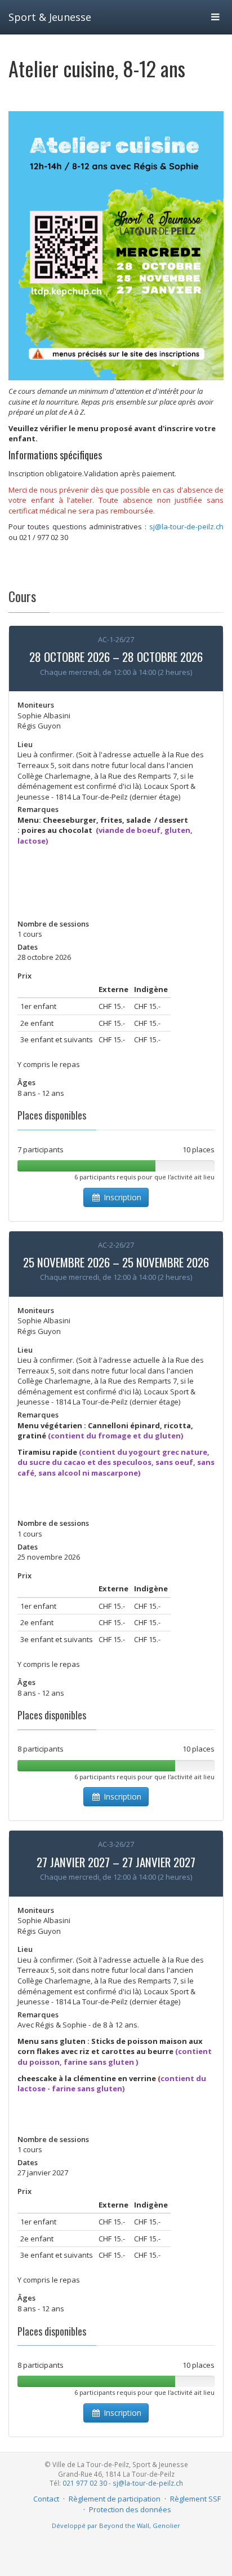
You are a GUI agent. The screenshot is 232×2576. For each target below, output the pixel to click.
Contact (46, 2499)
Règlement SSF (195, 2499)
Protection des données (130, 2509)
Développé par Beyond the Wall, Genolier (116, 2525)
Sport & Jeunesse (50, 17)
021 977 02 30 (85, 2483)
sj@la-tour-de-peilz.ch (148, 2483)
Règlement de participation (115, 2499)
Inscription (121, 1197)
